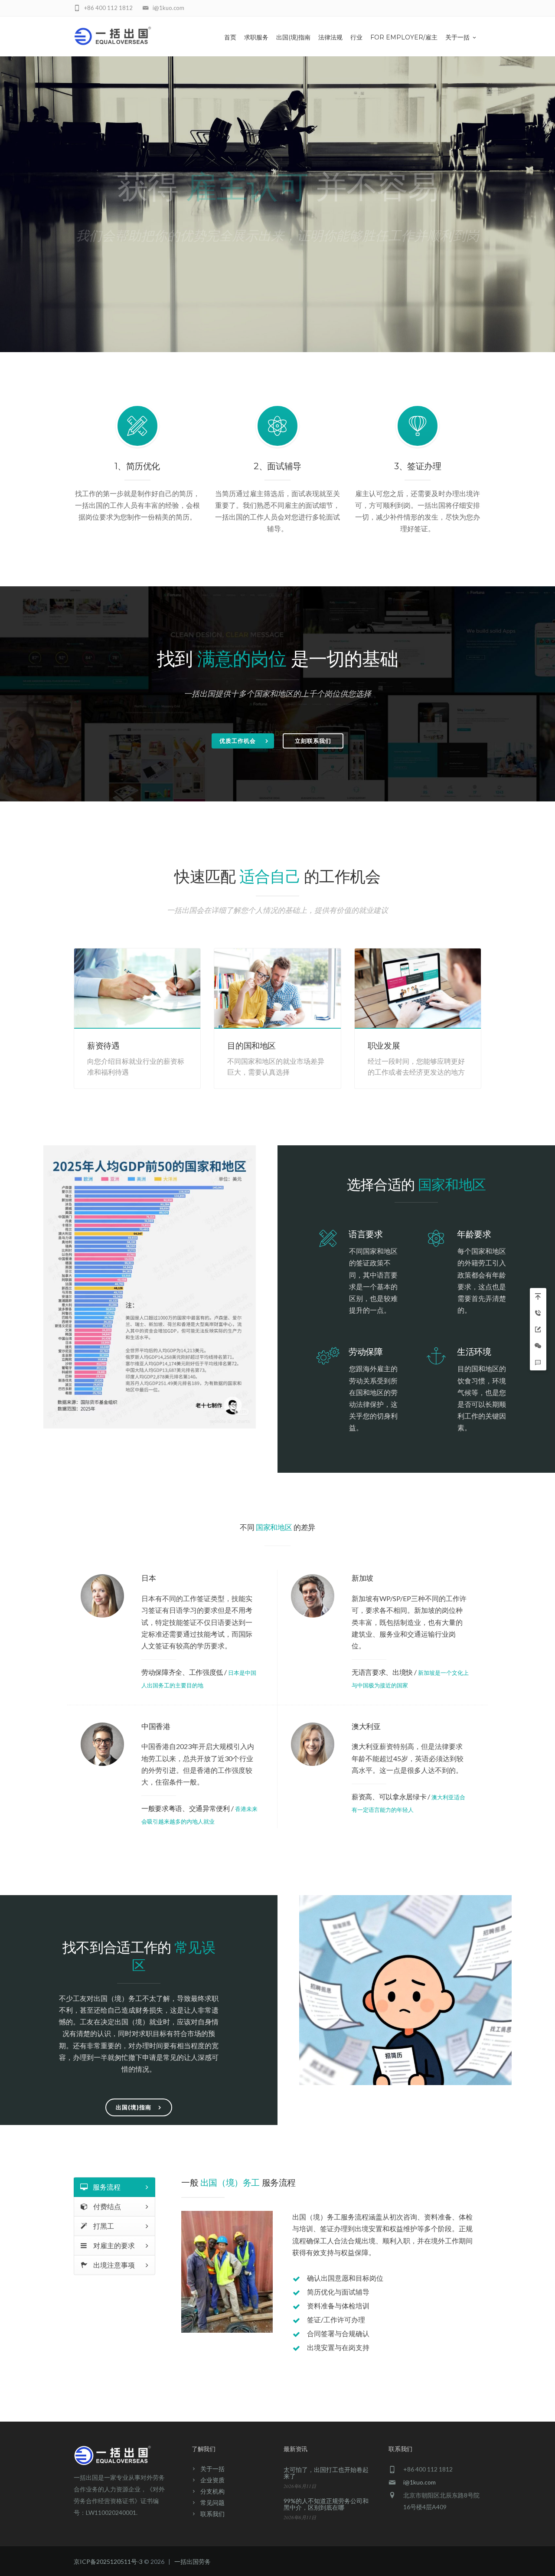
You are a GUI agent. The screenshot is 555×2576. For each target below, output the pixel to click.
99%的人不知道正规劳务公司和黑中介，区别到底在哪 (326, 2504)
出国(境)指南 (293, 37)
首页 (230, 37)
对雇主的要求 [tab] (113, 2245)
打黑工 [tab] (103, 2226)
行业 (356, 37)
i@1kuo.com (420, 2482)
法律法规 (330, 37)
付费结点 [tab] (106, 2206)
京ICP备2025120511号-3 (108, 2561)
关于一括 (457, 37)
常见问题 (212, 2502)
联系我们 (212, 2514)
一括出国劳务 (193, 2561)
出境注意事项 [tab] (113, 2265)
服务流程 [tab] (106, 2187)
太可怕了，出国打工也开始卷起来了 (326, 2473)
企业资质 (212, 2480)
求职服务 (256, 37)
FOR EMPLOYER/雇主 (404, 37)
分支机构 (212, 2491)
